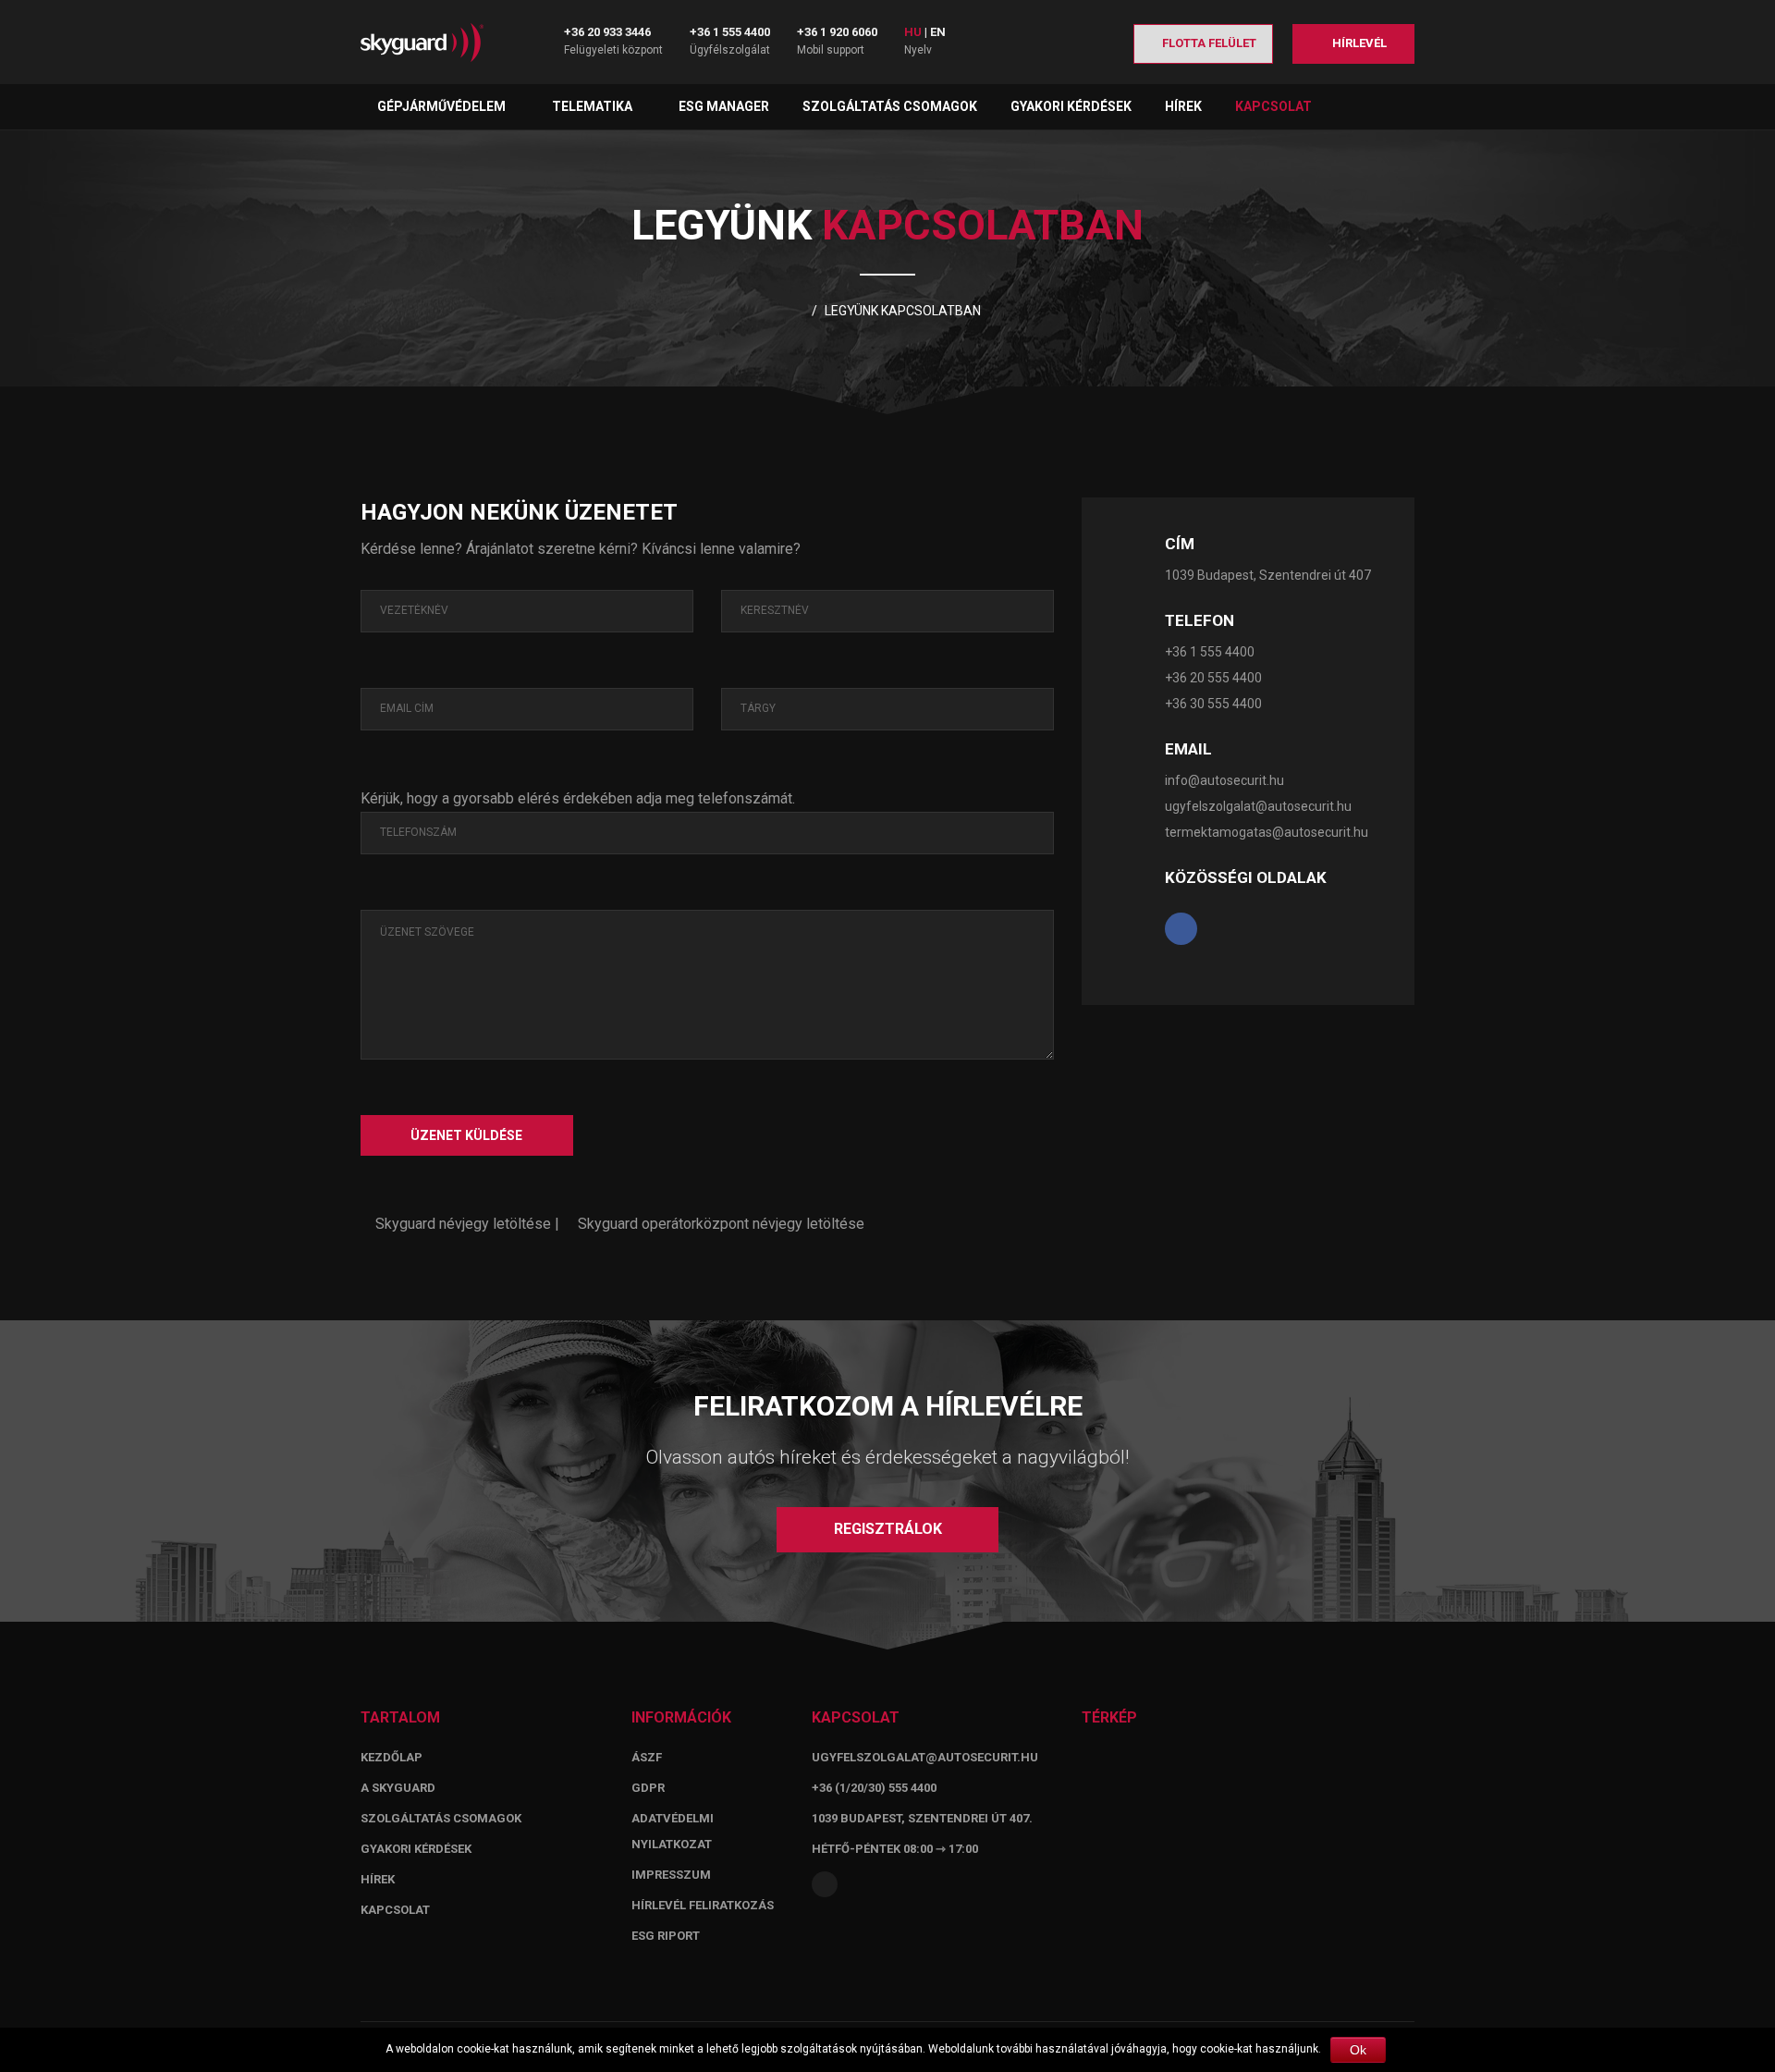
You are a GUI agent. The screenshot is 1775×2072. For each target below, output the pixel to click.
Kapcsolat (1273, 106)
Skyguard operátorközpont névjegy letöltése (719, 1224)
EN (938, 32)
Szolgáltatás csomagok (890, 106)
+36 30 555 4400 (1213, 704)
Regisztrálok (888, 1529)
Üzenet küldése (466, 1135)
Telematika (594, 106)
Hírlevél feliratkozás (703, 1905)
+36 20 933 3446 (607, 32)
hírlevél (1358, 43)
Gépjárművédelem (443, 106)
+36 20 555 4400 (1213, 678)
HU (913, 32)
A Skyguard (398, 1788)
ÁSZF (647, 1757)
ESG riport (666, 1936)
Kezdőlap (392, 1757)
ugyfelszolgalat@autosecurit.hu (1258, 806)
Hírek (1183, 106)
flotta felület (1208, 43)
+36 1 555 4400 (730, 32)
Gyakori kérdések (1071, 106)
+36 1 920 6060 (837, 32)
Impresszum (671, 1875)
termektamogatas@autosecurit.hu (1267, 832)
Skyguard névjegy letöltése (461, 1224)
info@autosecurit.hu (1224, 780)
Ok (1358, 2050)
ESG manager (724, 106)
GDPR (648, 1788)
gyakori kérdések (416, 1849)
